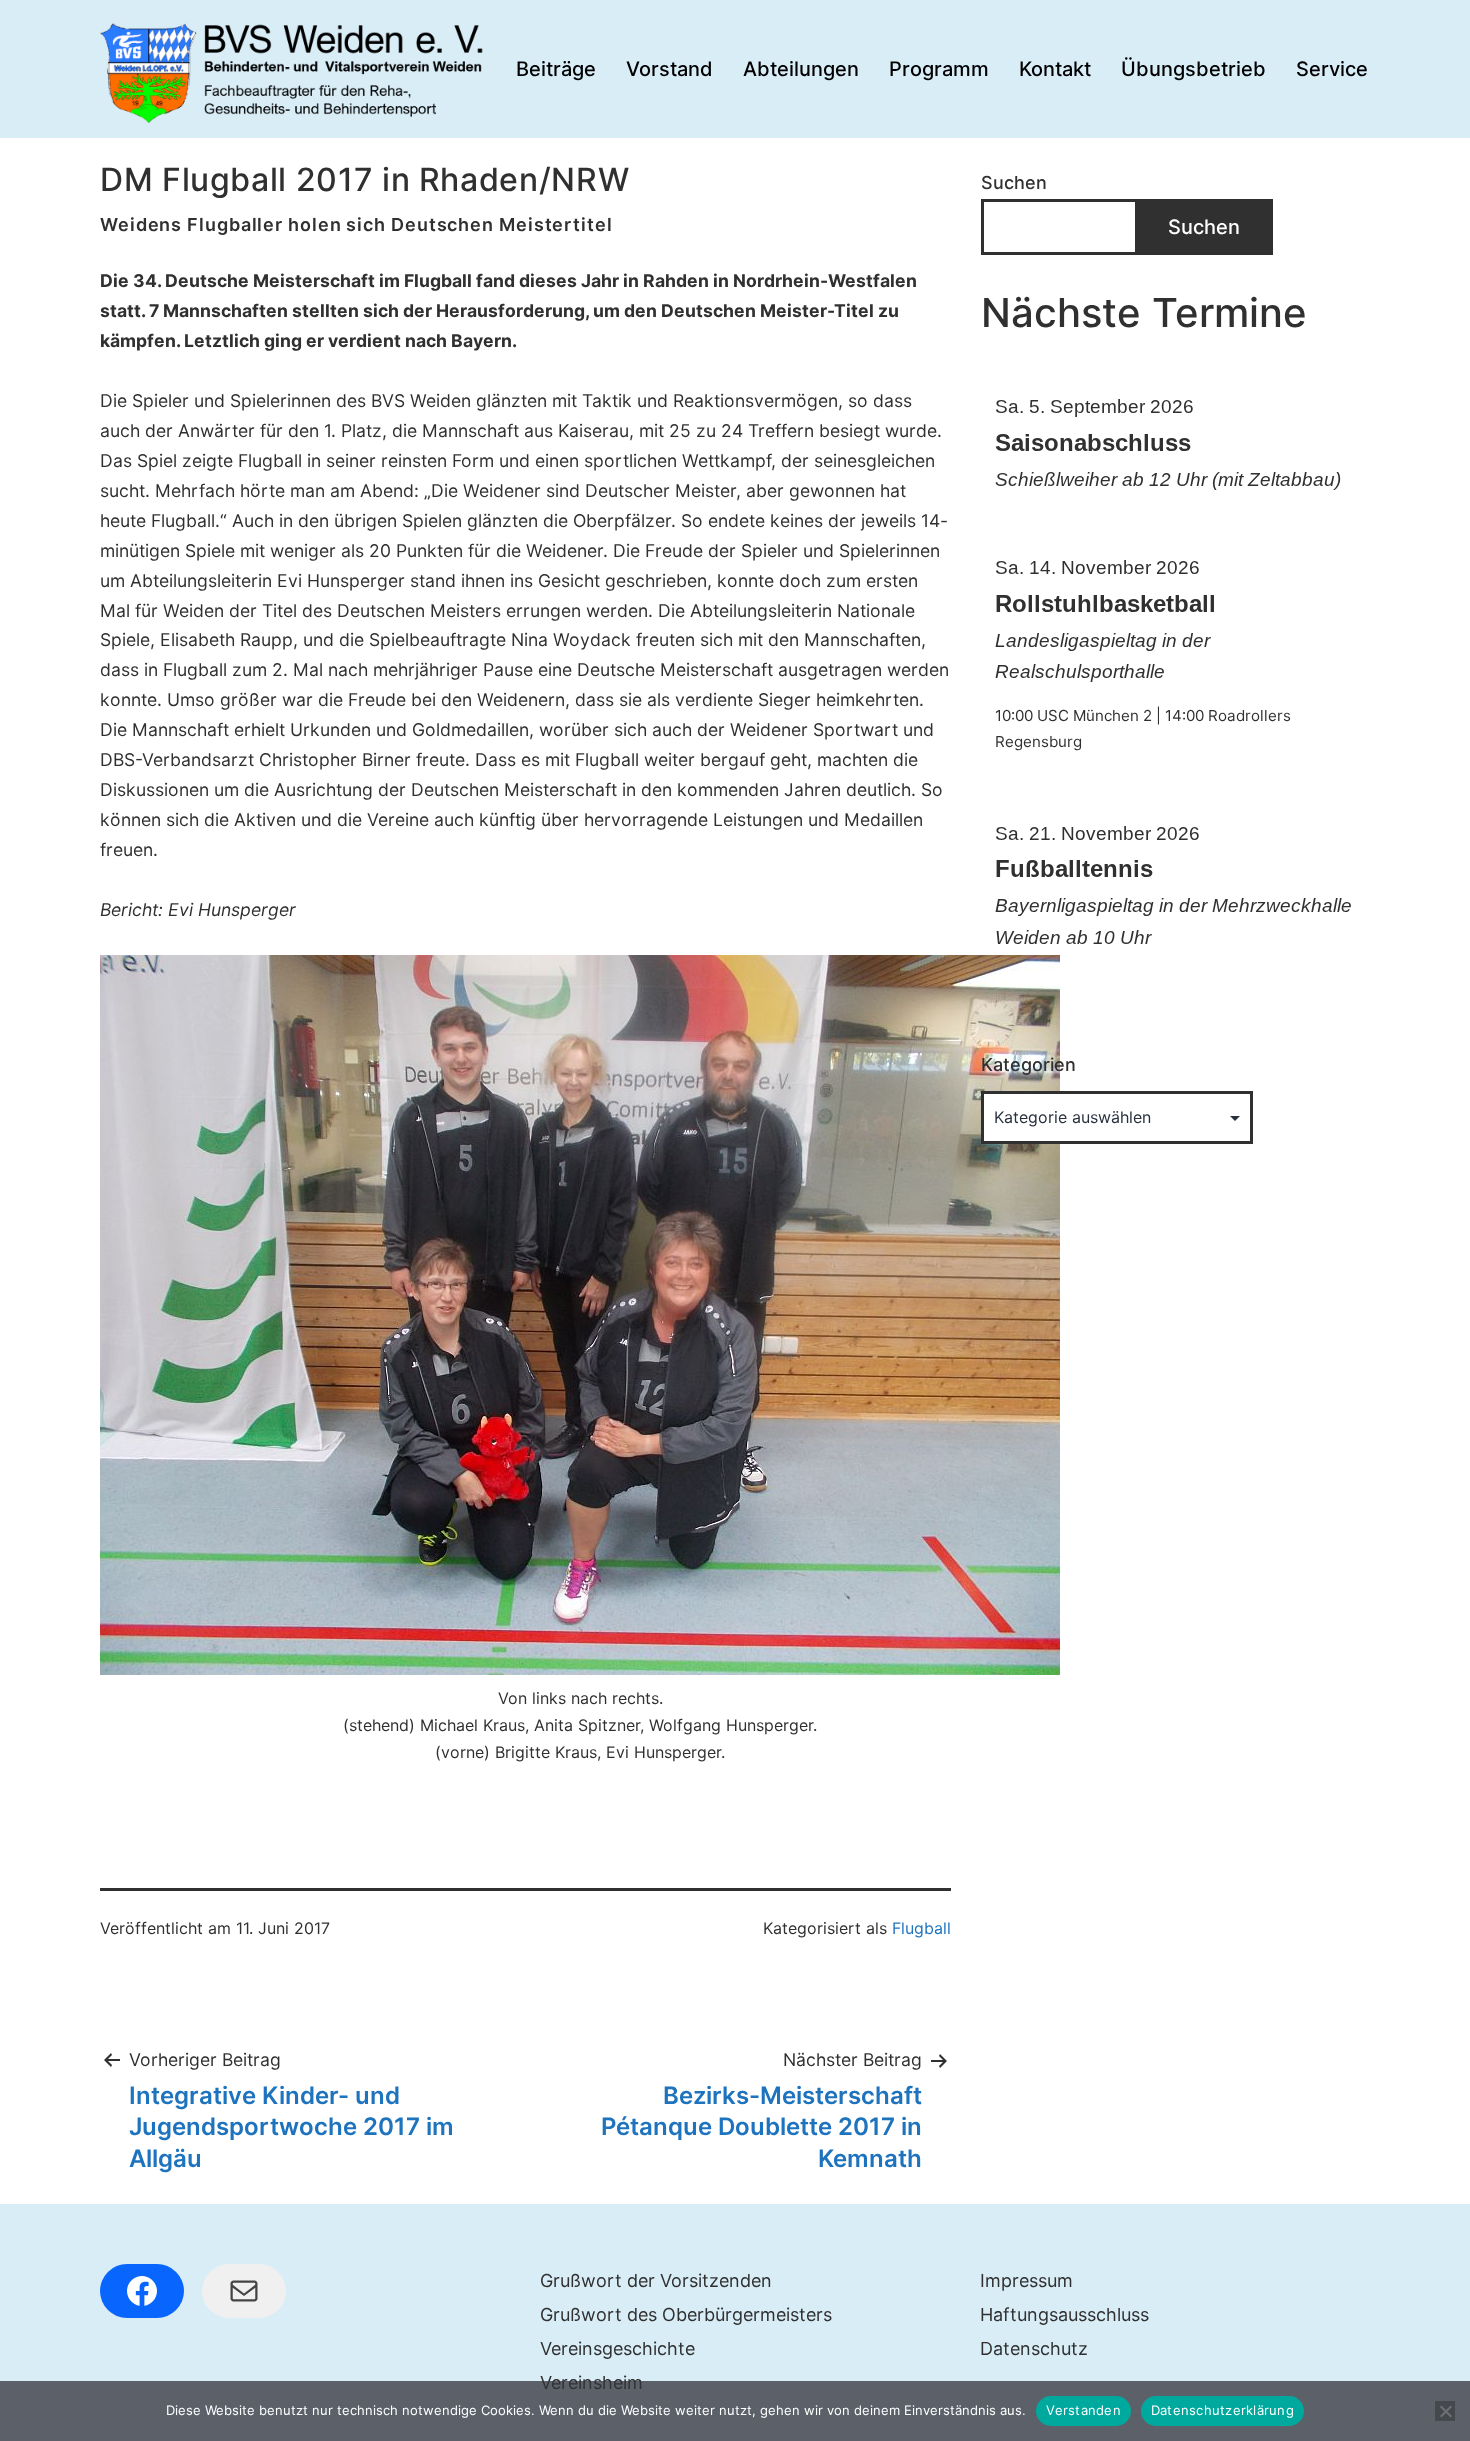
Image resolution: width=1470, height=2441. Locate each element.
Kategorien (1028, 1064)
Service (1332, 69)
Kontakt (1055, 69)
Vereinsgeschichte (617, 2348)
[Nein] (1445, 2411)
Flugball (921, 1928)
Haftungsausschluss (1064, 2314)
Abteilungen (801, 69)
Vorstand (669, 69)
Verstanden (1083, 2410)
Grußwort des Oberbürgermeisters (686, 2314)
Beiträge (556, 69)
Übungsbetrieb (1193, 69)
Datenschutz (1034, 2348)
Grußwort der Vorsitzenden (656, 2280)
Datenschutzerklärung (1222, 2410)
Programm (939, 69)
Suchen (1014, 182)
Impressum (1026, 2280)
